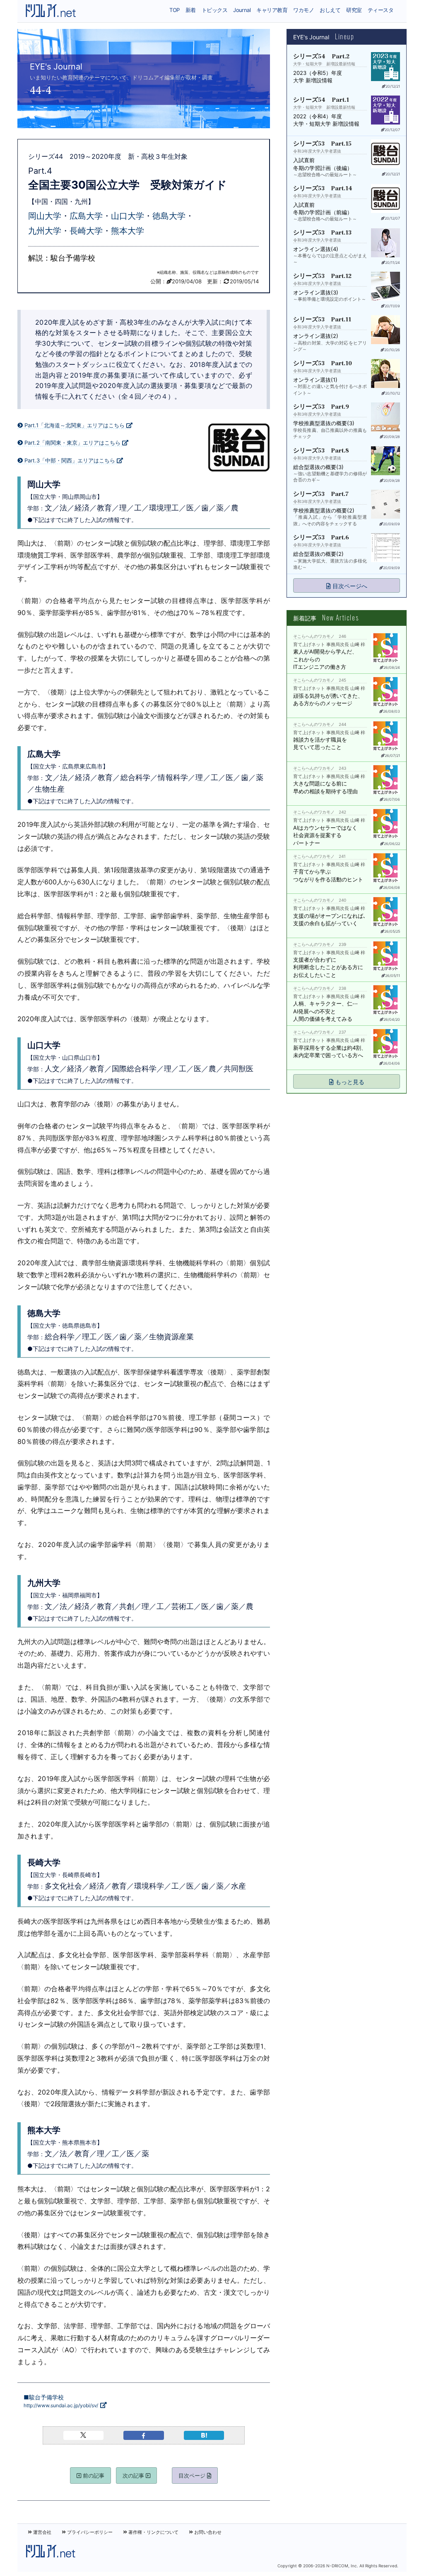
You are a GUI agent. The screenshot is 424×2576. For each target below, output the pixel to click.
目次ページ (193, 2475)
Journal (242, 10)
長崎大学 (86, 231)
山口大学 (128, 216)
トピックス (214, 10)
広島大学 (86, 216)
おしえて (330, 10)
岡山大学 (45, 216)
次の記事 (134, 2475)
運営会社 (42, 2532)
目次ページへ (349, 586)
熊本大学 (128, 231)
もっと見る (349, 1082)
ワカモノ (304, 10)
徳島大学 (169, 216)
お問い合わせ (207, 2532)
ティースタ (381, 10)
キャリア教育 (272, 10)
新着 (191, 10)
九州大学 (45, 231)
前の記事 (93, 2475)
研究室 (354, 10)
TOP (174, 10)
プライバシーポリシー (89, 2532)
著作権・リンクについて (153, 2532)
